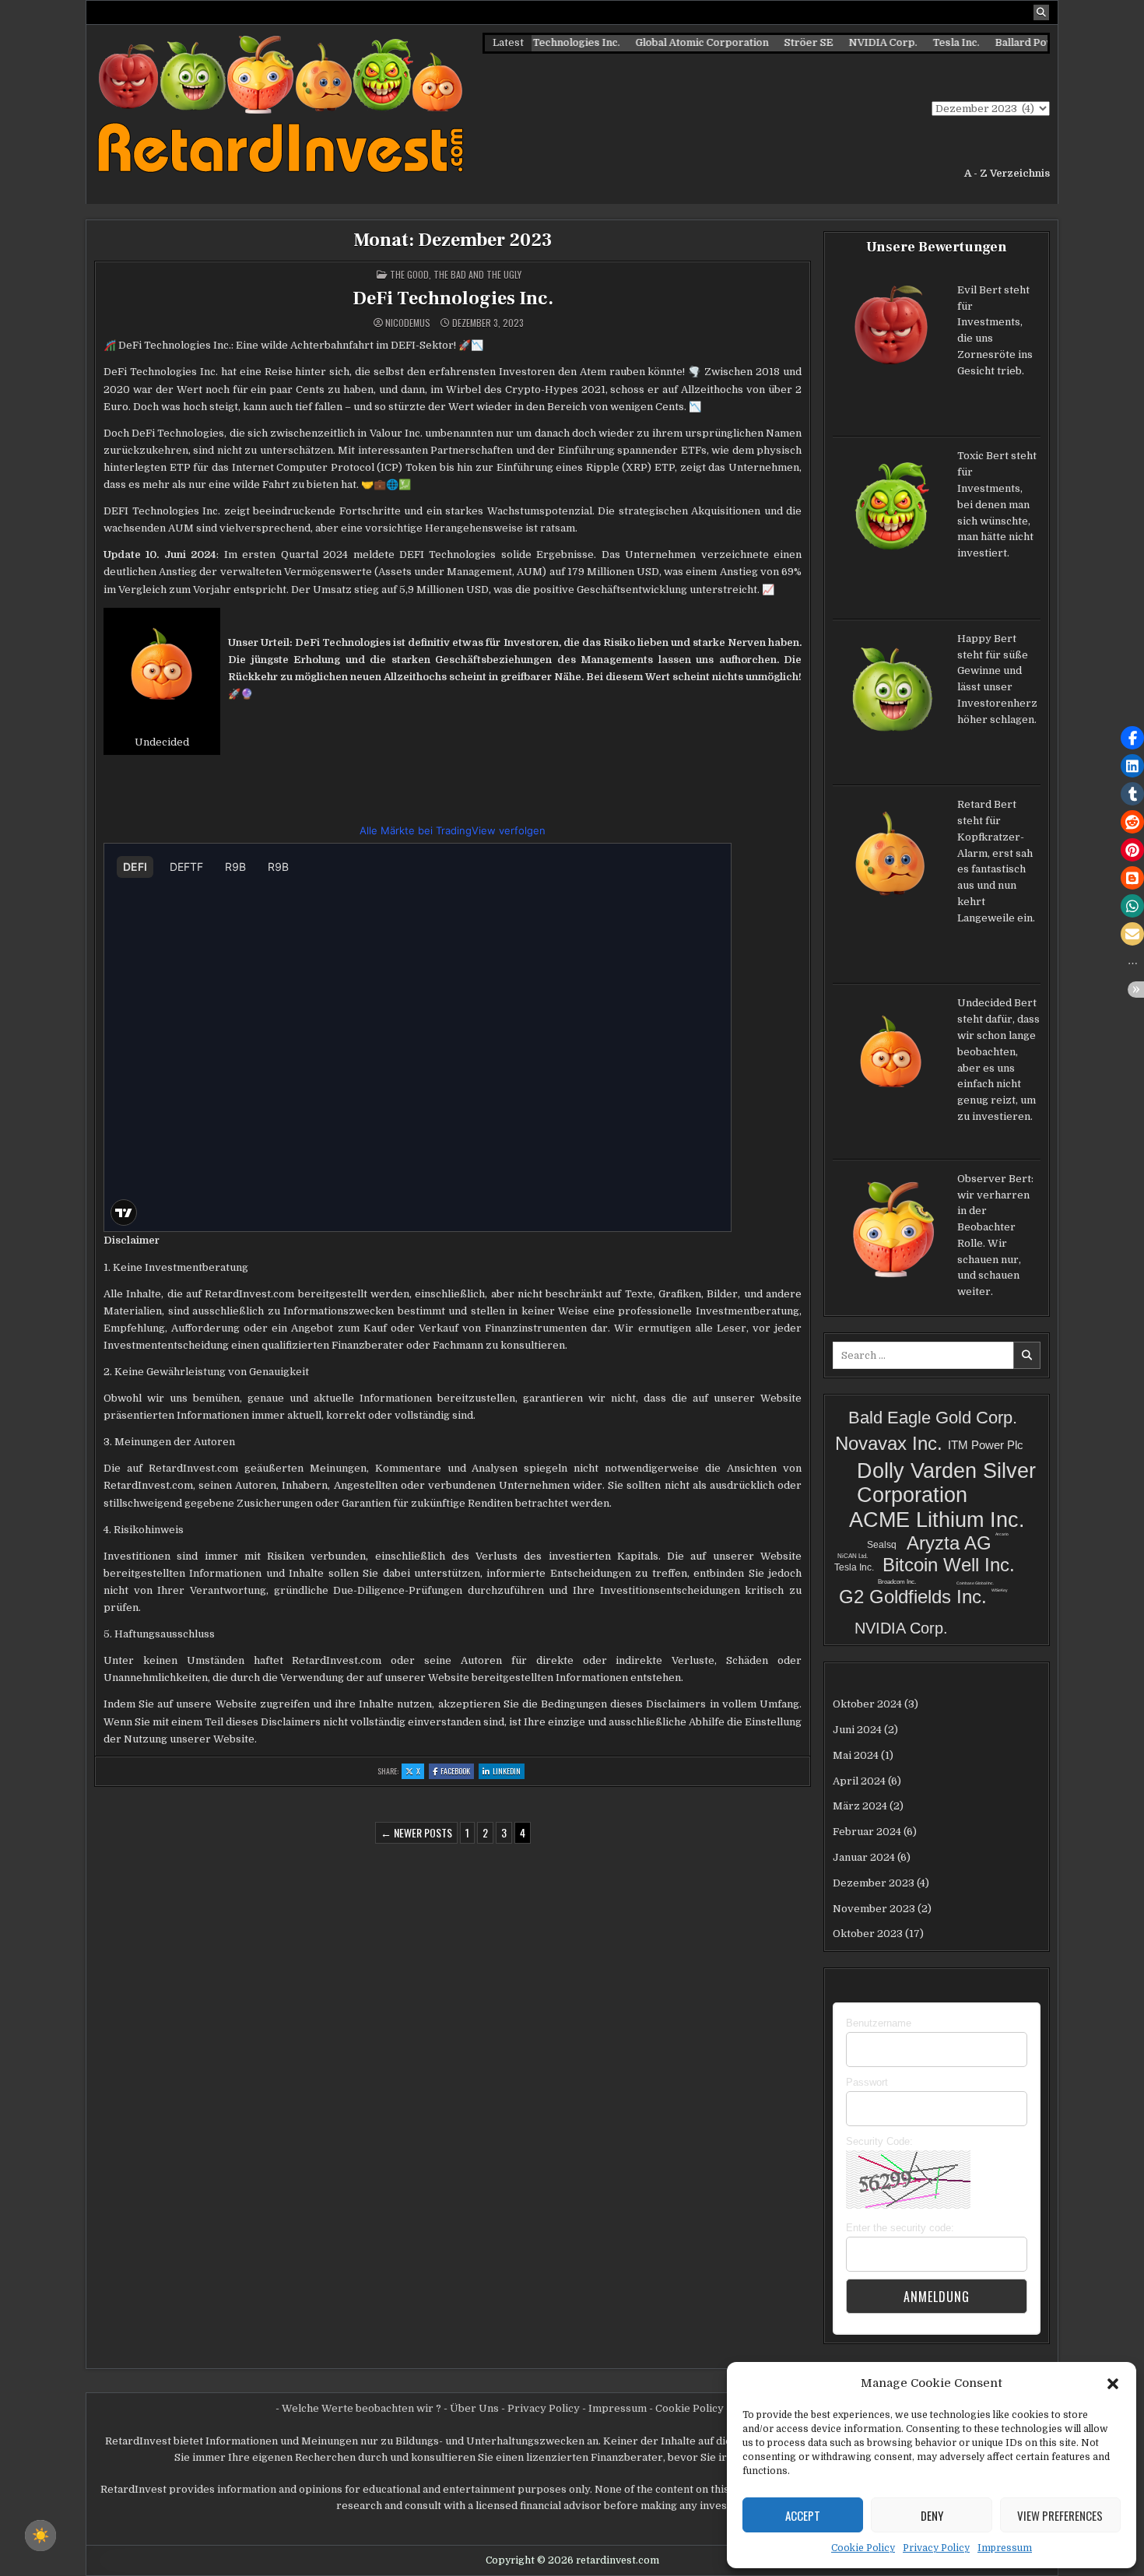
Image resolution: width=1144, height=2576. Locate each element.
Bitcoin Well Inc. (949, 1565)
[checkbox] (40, 2536)
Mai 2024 (856, 1755)
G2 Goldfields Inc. (913, 1597)
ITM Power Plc (986, 1445)
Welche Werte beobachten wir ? (361, 2408)
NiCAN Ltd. (853, 1556)
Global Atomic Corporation (660, 42)
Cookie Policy (863, 2548)
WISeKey (1000, 1590)
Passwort (867, 2082)
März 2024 (860, 1806)
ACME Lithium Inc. (937, 1520)
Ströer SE (766, 42)
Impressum (1005, 2548)
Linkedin (509, 1772)
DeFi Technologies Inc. (453, 298)
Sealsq (882, 1545)
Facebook (457, 1772)
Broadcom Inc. (897, 1582)
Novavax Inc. (889, 1443)
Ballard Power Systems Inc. (1021, 42)
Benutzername (879, 2023)
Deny (932, 2515)
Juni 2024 (857, 1730)
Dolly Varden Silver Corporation (946, 1483)
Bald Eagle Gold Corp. (933, 1418)
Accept (803, 2515)
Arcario (1002, 1534)
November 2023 (874, 1909)
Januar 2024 (864, 1857)
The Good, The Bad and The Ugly (456, 274)
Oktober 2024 (867, 1704)
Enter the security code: (900, 2228)
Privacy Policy (936, 2548)
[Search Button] (1041, 12)
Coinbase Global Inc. (975, 1583)
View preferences (1060, 2515)
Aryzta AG (949, 1543)
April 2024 (859, 1781)
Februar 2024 (867, 1832)
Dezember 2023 (874, 1883)
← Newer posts (416, 1832)
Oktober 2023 (868, 1934)
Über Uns (474, 2408)
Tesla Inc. (914, 42)
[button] (1113, 2383)
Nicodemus (408, 323)
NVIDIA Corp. (840, 42)
